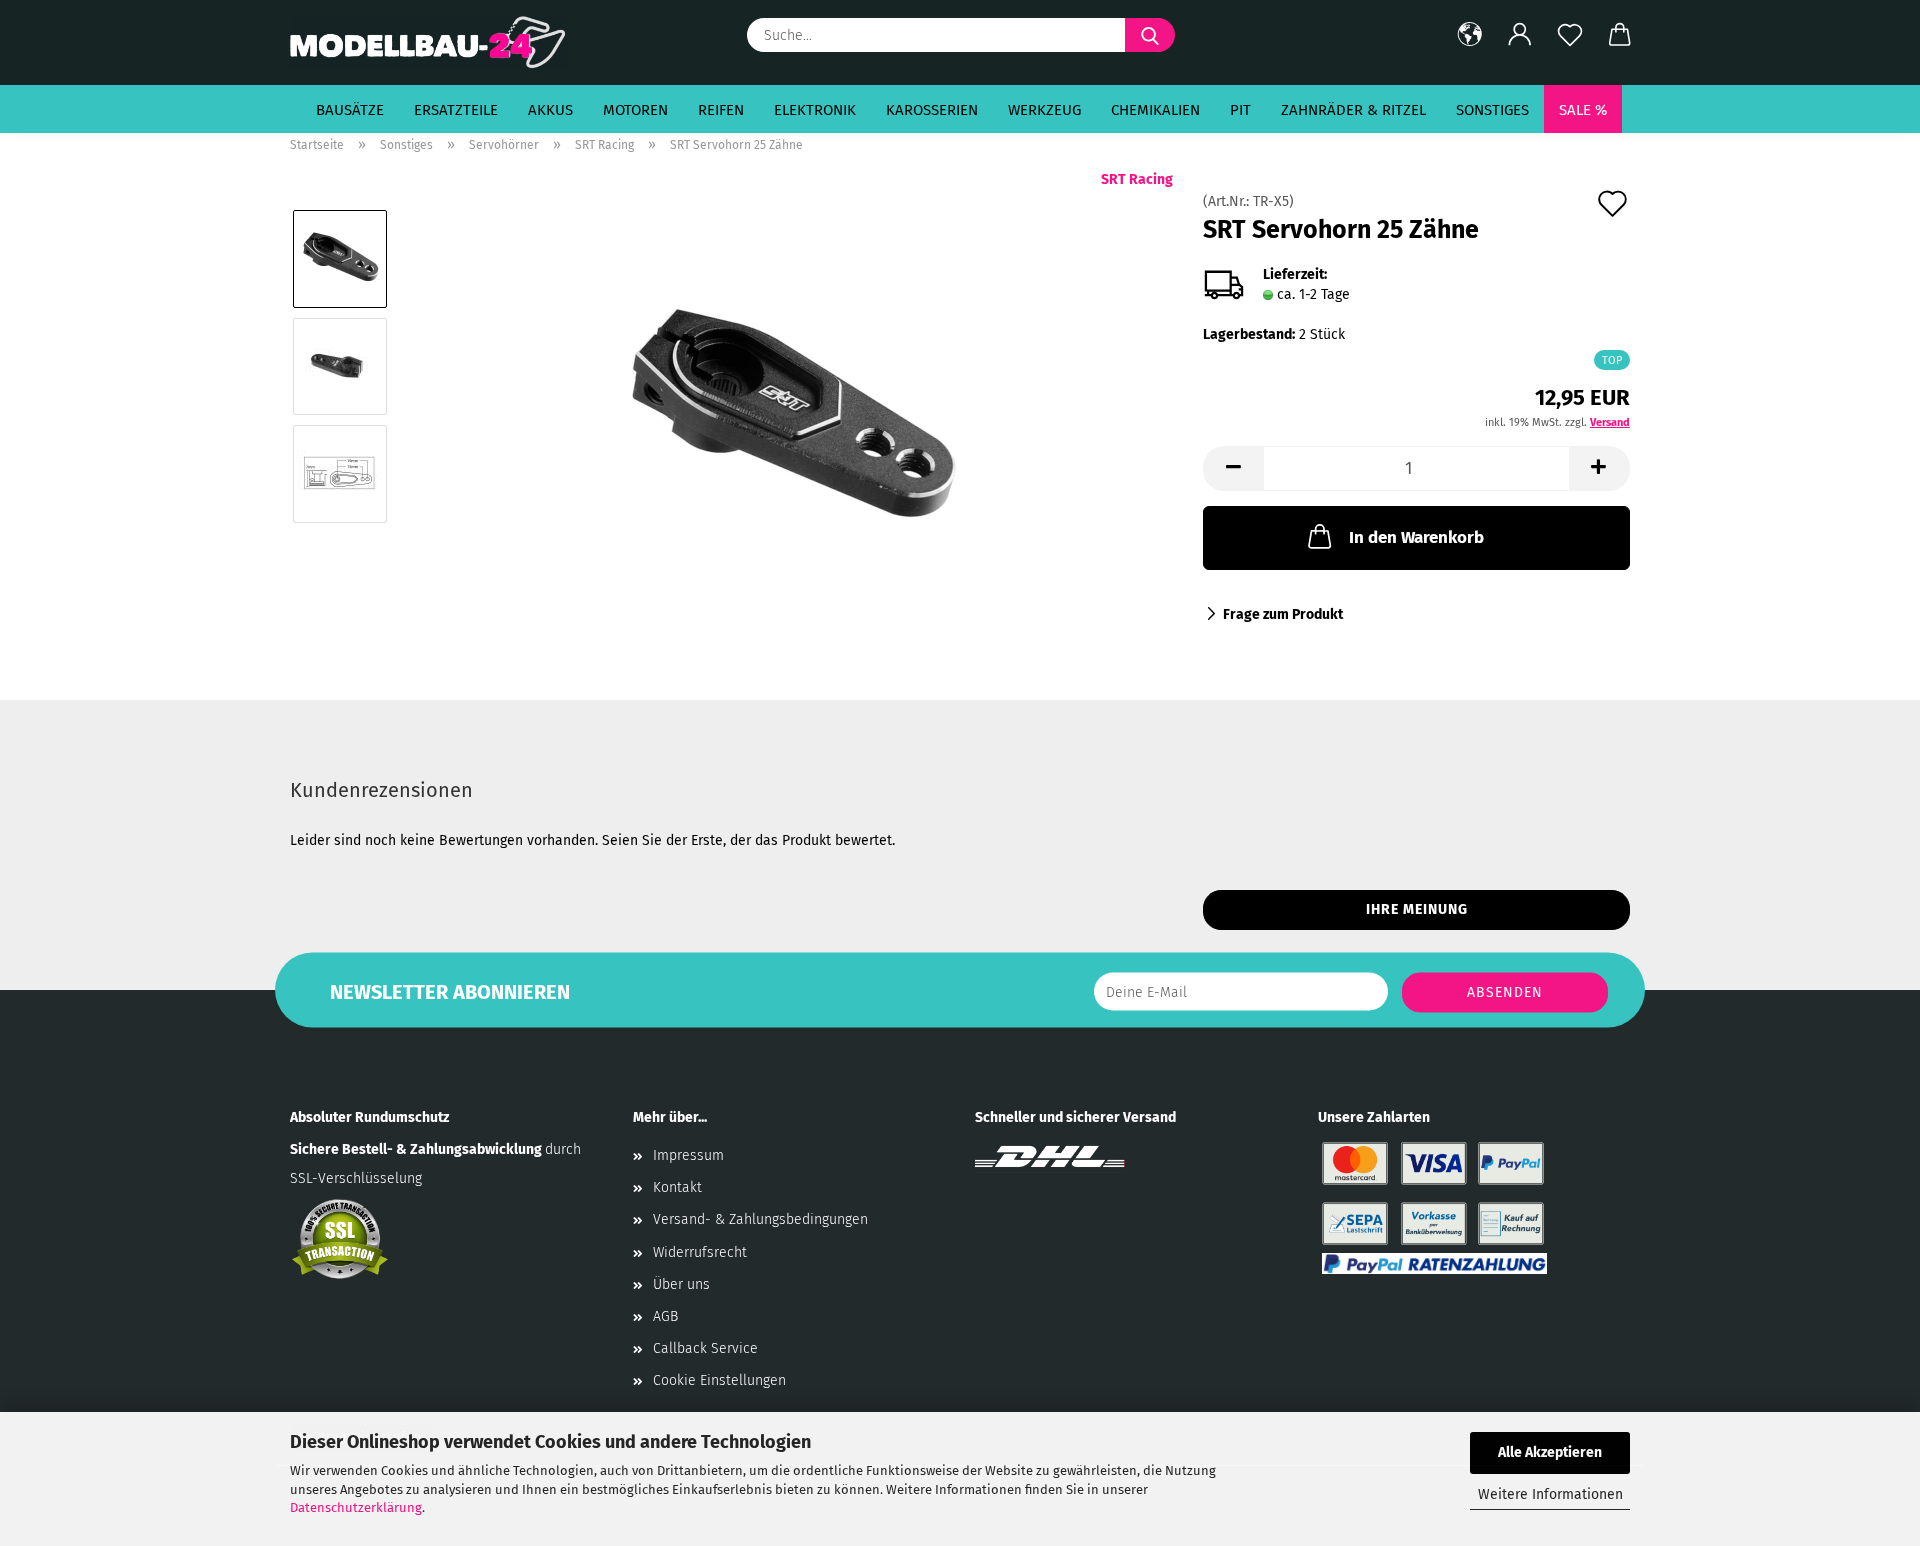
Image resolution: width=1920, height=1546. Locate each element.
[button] (1470, 35)
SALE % (1583, 110)
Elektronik (815, 110)
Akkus (550, 110)
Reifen (721, 110)
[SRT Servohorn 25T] (789, 419)
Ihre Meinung (1417, 909)
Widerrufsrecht (700, 1252)
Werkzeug (1044, 110)
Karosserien (932, 110)
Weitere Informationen (1550, 1494)
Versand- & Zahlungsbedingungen (760, 1219)
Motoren (635, 110)
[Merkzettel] (1570, 35)
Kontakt (677, 1187)
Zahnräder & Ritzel (1353, 110)
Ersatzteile (456, 110)
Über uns (681, 1284)
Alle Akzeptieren (1550, 1452)
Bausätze (350, 110)
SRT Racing (1137, 179)
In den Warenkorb (1416, 537)
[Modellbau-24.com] (436, 42)
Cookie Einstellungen (719, 1380)
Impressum (688, 1155)
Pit (1240, 110)
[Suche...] (1150, 35)
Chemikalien (1155, 110)
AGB (665, 1316)
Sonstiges (1492, 110)
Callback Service (705, 1348)
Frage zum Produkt (1283, 614)
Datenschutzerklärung (356, 1507)
